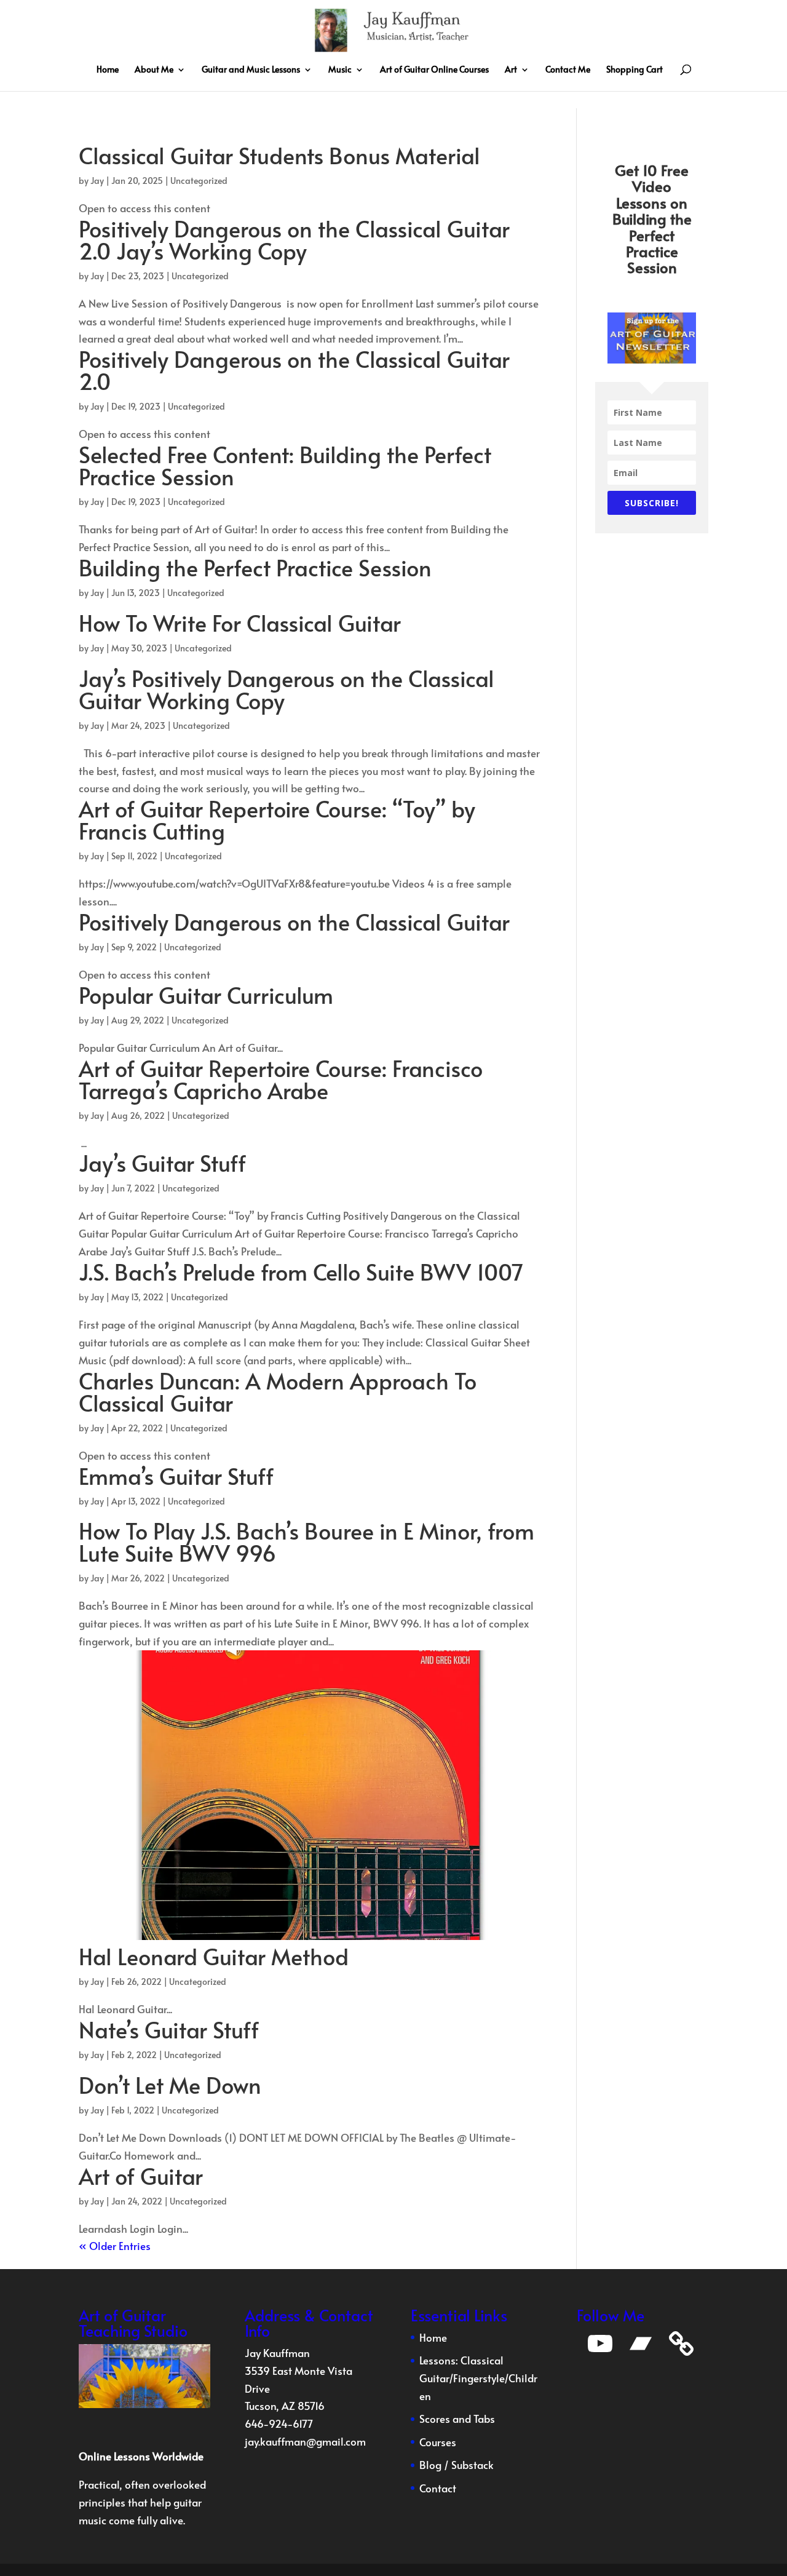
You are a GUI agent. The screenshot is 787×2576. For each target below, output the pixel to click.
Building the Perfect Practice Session (255, 567)
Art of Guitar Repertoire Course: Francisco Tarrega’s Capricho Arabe (281, 1079)
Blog (430, 2465)
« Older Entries (115, 2246)
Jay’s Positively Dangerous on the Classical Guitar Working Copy (287, 689)
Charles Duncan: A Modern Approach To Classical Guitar (278, 1391)
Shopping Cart (635, 70)
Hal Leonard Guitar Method (214, 1956)
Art (511, 70)
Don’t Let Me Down (170, 2085)
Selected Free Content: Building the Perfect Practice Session (285, 465)
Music (340, 70)
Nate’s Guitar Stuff (169, 2029)
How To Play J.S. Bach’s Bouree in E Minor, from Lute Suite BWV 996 (306, 1541)
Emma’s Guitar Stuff (176, 1476)
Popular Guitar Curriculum (206, 995)
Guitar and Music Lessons (251, 70)
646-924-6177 (279, 2423)
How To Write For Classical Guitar (240, 622)
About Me (154, 70)
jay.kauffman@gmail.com (305, 2441)
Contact (438, 2488)
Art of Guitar (141, 2176)
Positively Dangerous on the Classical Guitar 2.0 (294, 370)
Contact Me (568, 70)
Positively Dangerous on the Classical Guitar (294, 921)
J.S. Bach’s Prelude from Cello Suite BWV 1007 (301, 1271)
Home (108, 70)
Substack (473, 2465)
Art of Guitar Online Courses (434, 70)
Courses (438, 2442)
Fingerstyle (479, 2378)
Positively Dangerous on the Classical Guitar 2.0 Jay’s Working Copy (294, 239)
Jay (97, 181)
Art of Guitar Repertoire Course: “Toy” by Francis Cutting (277, 819)
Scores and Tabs (457, 2419)
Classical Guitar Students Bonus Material (279, 155)
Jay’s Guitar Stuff (162, 1163)
